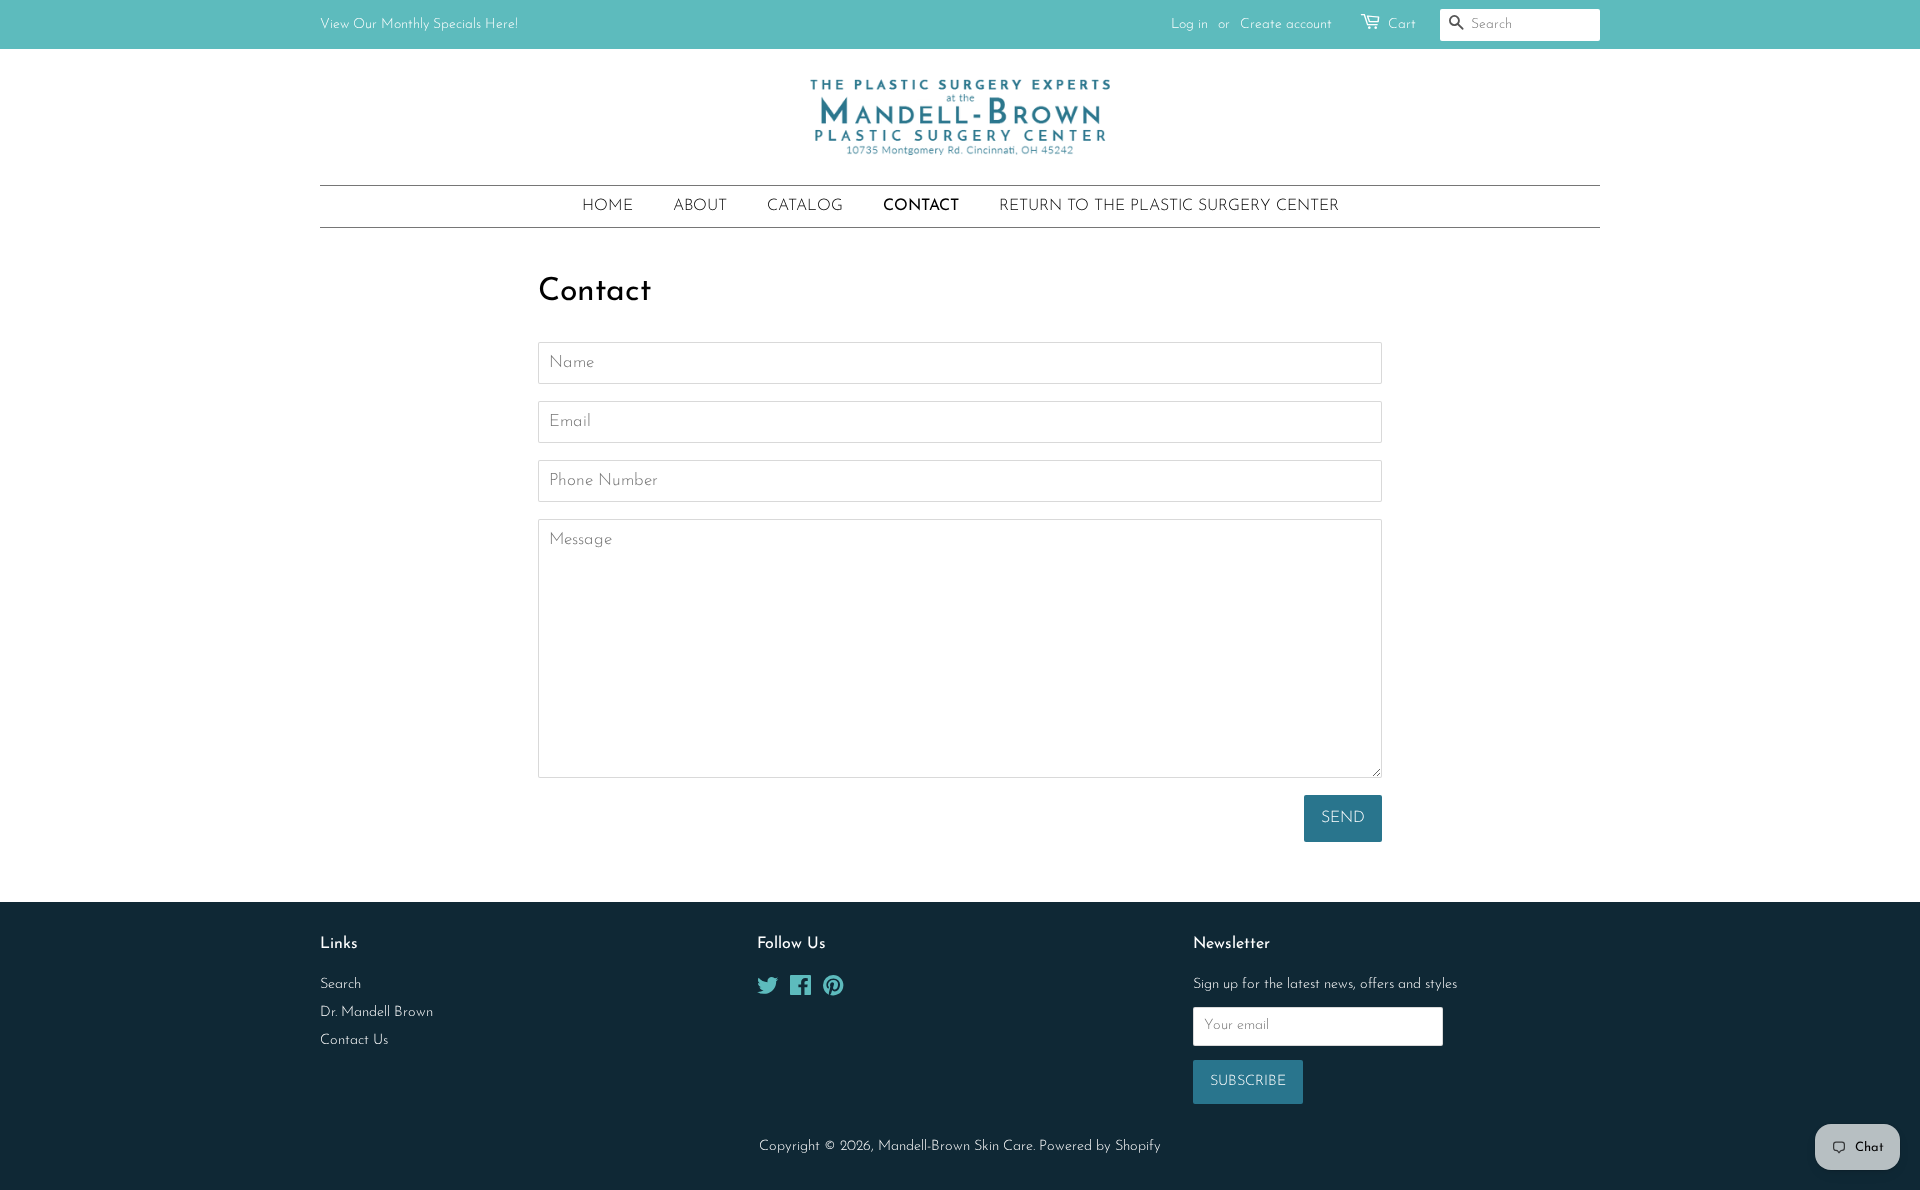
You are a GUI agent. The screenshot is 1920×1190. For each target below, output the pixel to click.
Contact (921, 206)
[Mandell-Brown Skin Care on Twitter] (768, 990)
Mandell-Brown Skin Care (955, 1146)
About (700, 206)
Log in (1189, 24)
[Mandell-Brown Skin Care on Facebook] (800, 990)
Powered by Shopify (1100, 1146)
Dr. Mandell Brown (376, 1012)
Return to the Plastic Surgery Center (1169, 206)
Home (607, 206)
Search (340, 984)
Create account (1286, 24)
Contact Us (354, 1040)
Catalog (805, 206)
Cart (1402, 24)
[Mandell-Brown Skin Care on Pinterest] (833, 990)
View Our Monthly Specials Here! (419, 24)
